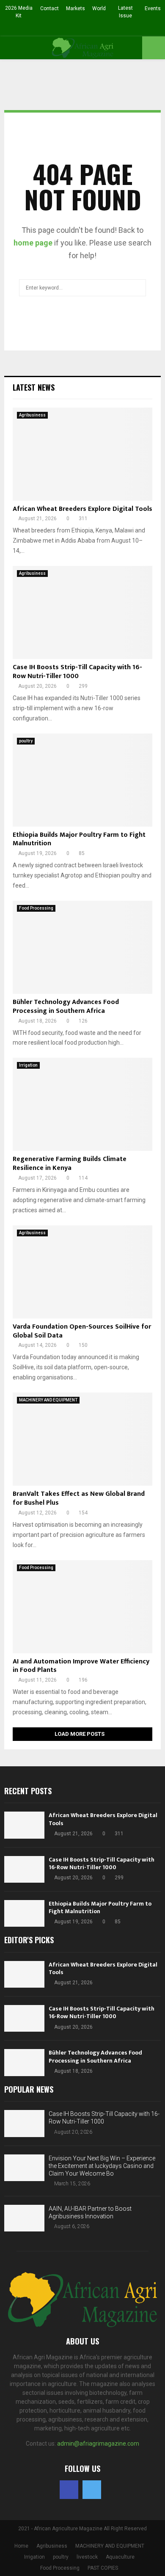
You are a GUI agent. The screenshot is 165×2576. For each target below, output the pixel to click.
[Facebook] (69, 2490)
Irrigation (28, 1065)
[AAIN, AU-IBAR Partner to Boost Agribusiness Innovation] (24, 2218)
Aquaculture (120, 2557)
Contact (49, 8)
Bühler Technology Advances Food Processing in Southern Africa (66, 1007)
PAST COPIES (103, 2568)
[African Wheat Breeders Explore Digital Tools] (82, 454)
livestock (87, 2557)
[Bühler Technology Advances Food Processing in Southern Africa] (82, 947)
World (99, 8)
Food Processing (36, 908)
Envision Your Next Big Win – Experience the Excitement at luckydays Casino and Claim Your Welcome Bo (102, 2166)
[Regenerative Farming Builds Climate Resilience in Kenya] (82, 1104)
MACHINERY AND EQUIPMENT (48, 1400)
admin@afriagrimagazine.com (98, 2444)
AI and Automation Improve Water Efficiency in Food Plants (81, 1666)
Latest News (34, 387)
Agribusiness (32, 415)
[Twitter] (92, 2490)
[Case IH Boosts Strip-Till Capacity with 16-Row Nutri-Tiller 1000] (82, 612)
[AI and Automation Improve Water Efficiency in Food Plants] (82, 1607)
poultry (26, 741)
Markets (76, 8)
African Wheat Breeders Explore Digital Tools (82, 509)
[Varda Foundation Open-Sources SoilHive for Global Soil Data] (82, 1272)
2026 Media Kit (19, 12)
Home (21, 2546)
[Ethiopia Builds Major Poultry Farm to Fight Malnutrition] (82, 780)
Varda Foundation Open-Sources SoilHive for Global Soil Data (82, 1331)
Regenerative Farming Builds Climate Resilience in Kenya (70, 1164)
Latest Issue (125, 12)
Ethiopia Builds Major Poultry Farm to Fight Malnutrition (79, 839)
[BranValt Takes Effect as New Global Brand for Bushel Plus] (82, 1439)
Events (153, 8)
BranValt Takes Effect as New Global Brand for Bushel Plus (79, 1498)
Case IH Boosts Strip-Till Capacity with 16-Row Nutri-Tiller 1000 (77, 672)
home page (33, 243)
